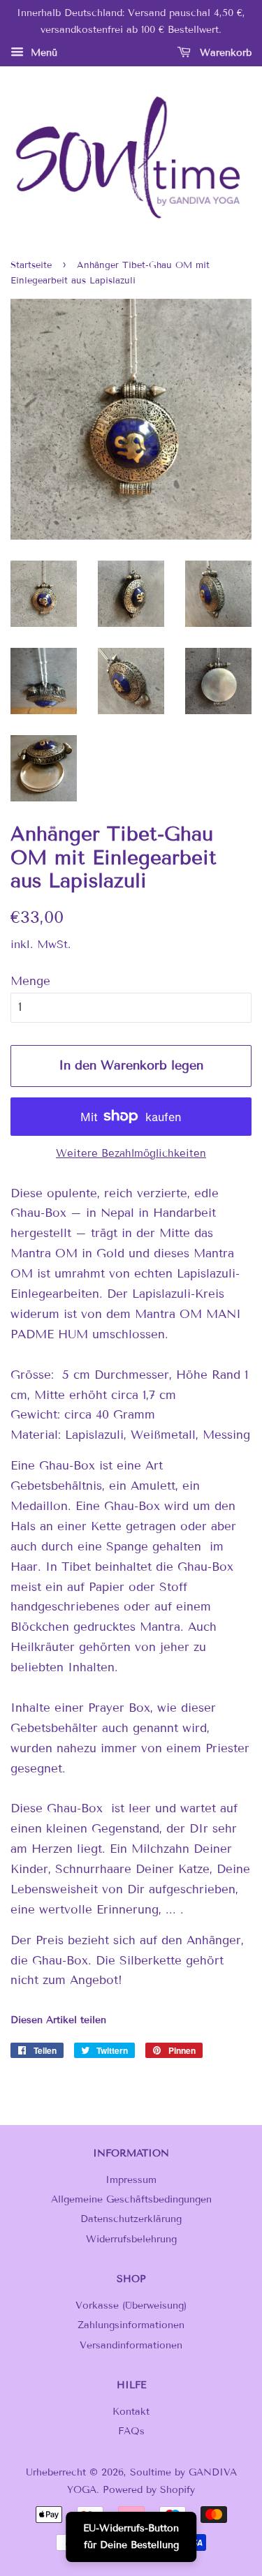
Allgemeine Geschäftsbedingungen (131, 2199)
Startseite (31, 265)
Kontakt (131, 2412)
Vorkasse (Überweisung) (131, 2305)
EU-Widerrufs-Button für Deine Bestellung (131, 2537)
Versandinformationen (131, 2345)
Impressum (131, 2180)
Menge (30, 981)
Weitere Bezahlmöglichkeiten (131, 1153)
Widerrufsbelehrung (131, 2239)
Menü (42, 53)
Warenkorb (224, 53)
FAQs (131, 2431)
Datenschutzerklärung (131, 2219)
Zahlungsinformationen (131, 2325)
